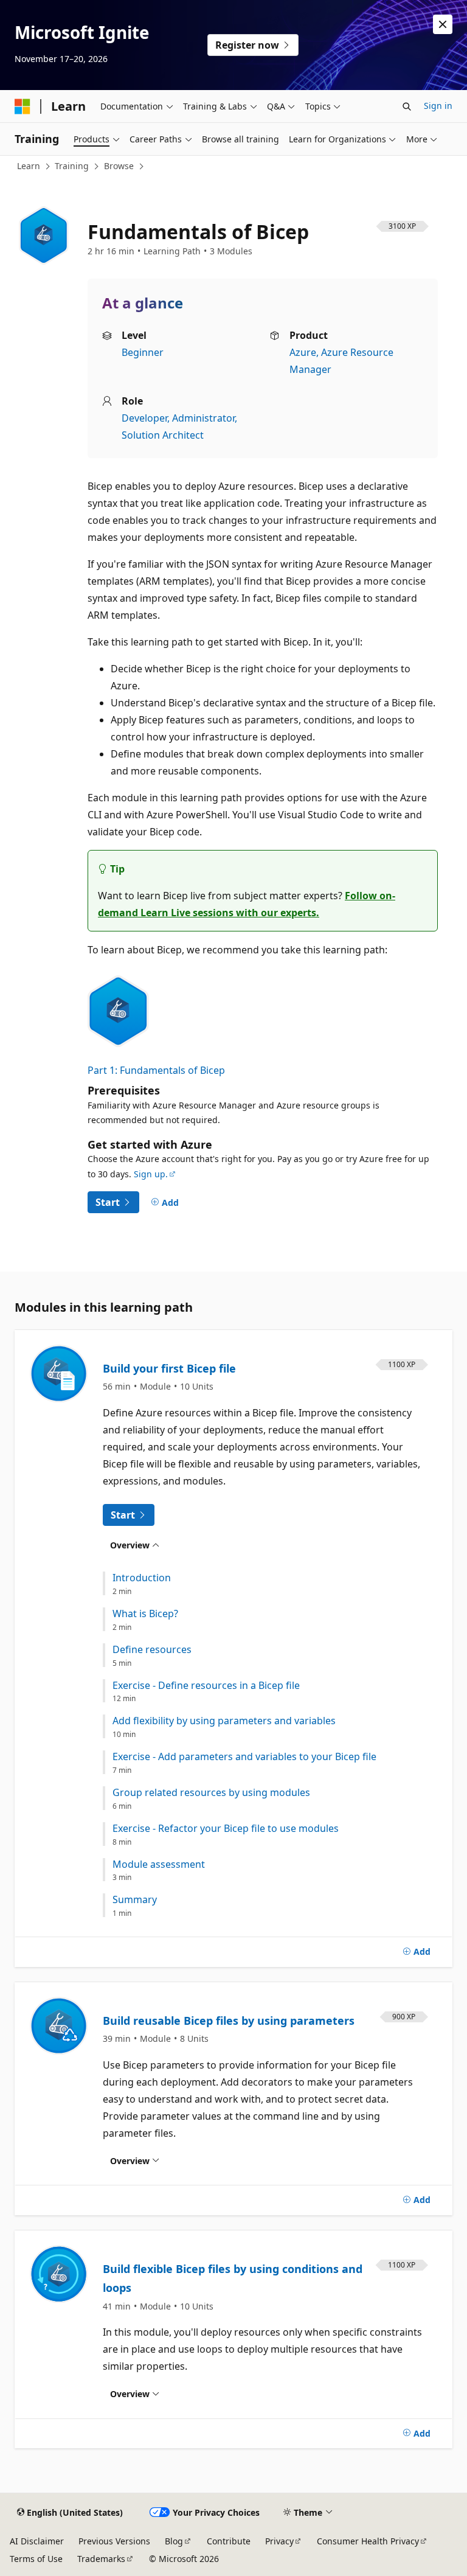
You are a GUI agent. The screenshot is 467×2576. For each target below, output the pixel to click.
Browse (119, 166)
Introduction (142, 1578)
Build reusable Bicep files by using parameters (229, 2021)
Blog (174, 2541)
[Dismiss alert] (443, 24)
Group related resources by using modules (211, 1793)
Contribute (229, 2541)
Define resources (152, 1650)
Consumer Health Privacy (368, 2541)
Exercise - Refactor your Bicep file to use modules (226, 1829)
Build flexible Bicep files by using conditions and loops (233, 2278)
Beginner (143, 352)
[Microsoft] (22, 106)
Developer (144, 418)
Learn (29, 166)
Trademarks (101, 2559)
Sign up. (151, 1174)
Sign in (438, 106)
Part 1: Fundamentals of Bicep (156, 1070)
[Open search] (407, 106)
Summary (135, 1900)
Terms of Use (36, 2559)
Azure (303, 352)
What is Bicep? (145, 1614)
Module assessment (159, 1864)
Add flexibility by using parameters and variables (224, 1721)
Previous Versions (114, 2541)
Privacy (279, 2541)
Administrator (203, 418)
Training (72, 166)
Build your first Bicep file (169, 1368)
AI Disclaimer (37, 2541)
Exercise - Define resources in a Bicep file (206, 1686)
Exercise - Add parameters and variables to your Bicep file (244, 1757)
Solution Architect (163, 435)
